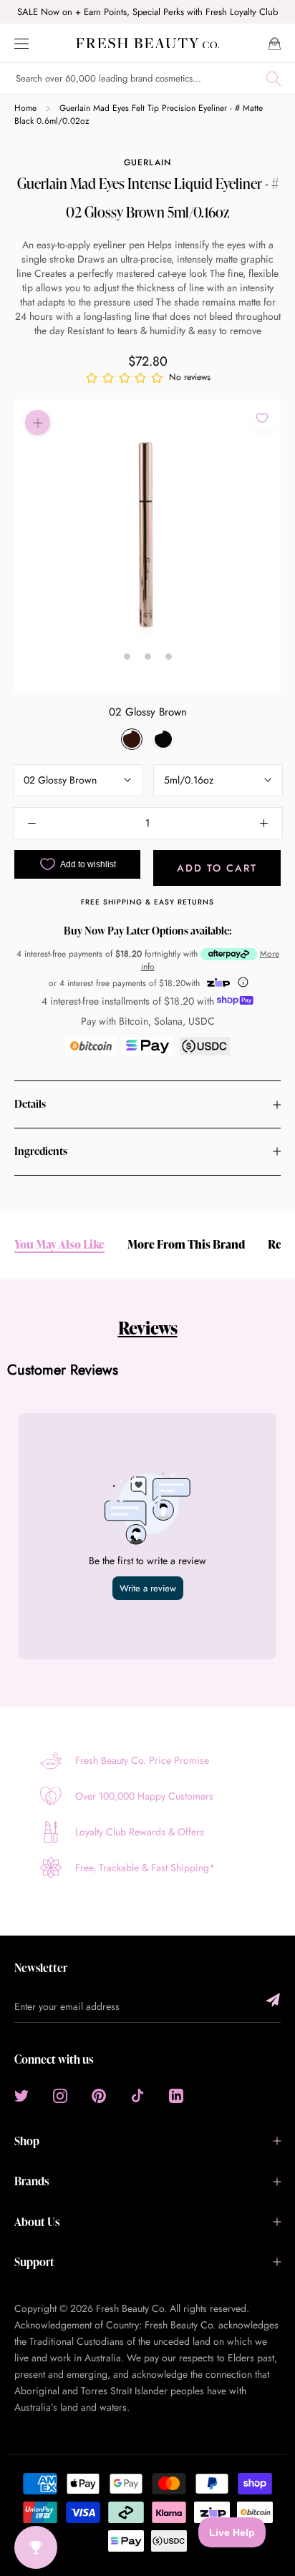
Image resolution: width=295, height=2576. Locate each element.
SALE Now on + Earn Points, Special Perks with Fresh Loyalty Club (147, 12)
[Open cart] (275, 43)
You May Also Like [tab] (59, 1245)
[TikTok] (137, 2095)
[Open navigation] (21, 43)
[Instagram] (60, 2095)
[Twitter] (21, 2095)
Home (25, 108)
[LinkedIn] (176, 2095)
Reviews (148, 1328)
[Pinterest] (99, 2095)
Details (30, 1104)
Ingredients (41, 1151)
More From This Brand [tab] (186, 1245)
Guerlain (147, 162)
